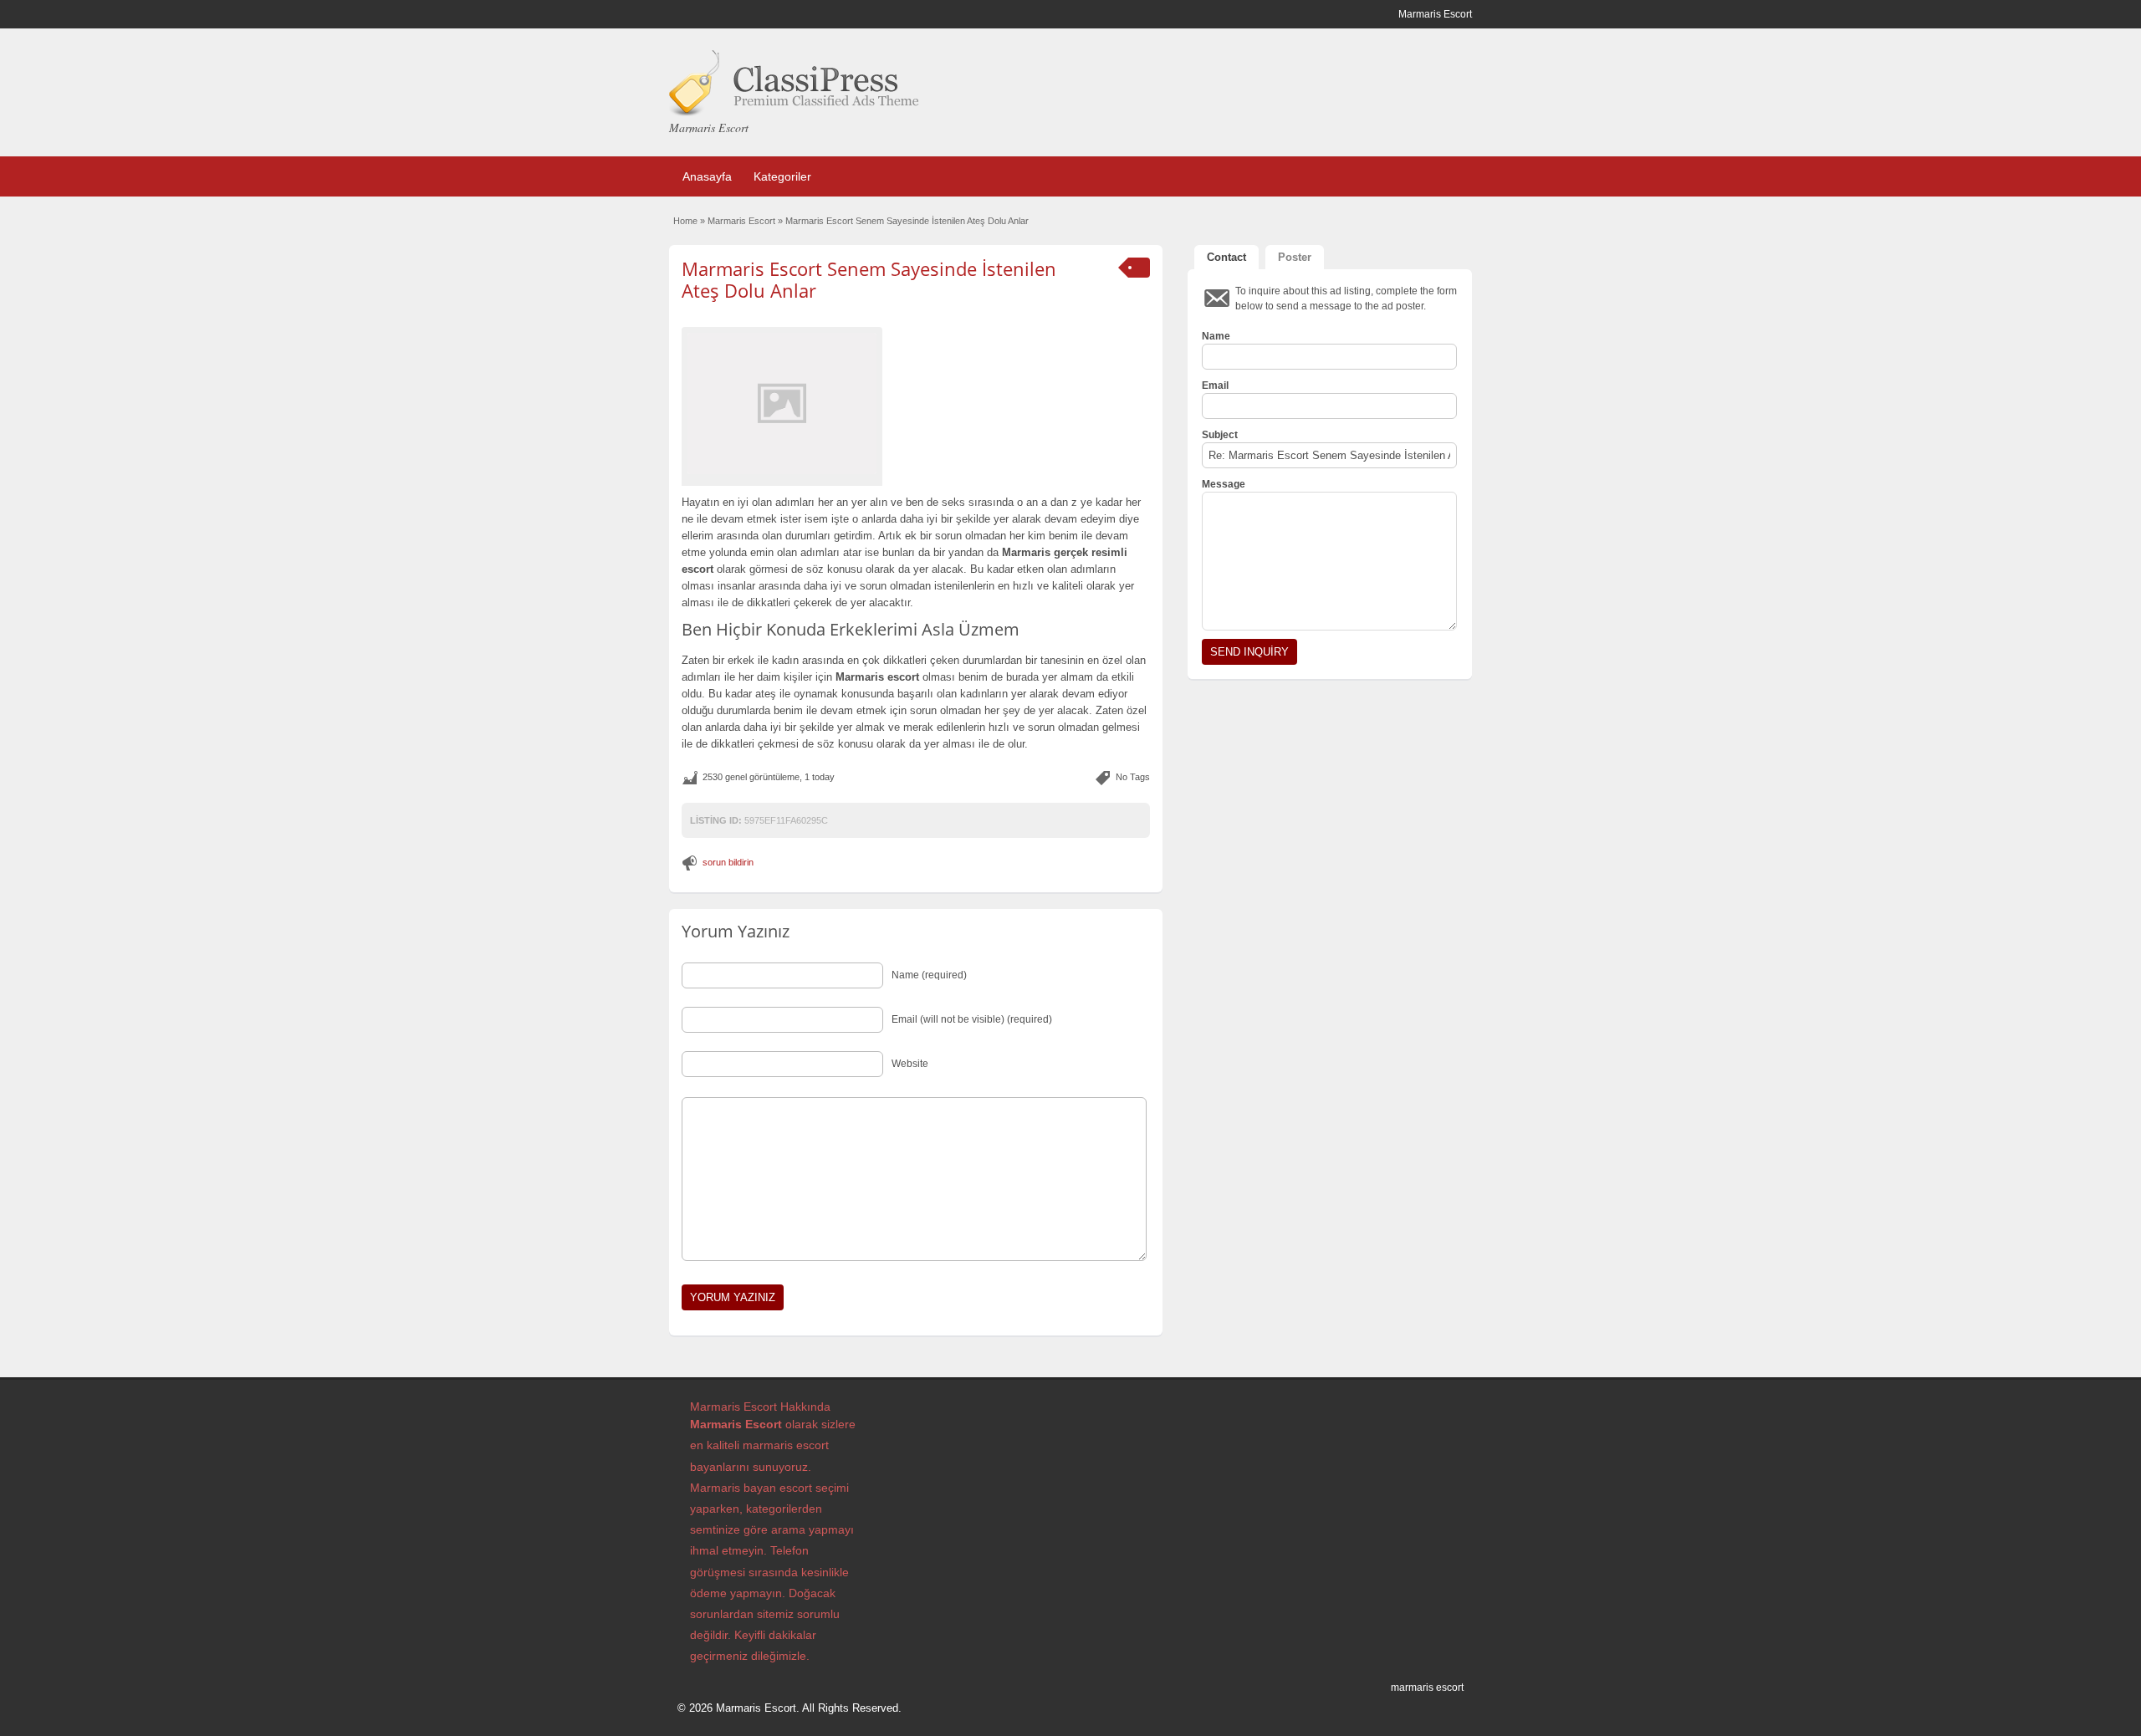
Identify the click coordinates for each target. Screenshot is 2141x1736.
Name (1216, 336)
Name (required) (929, 975)
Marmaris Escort (741, 221)
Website (910, 1064)
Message (1224, 484)
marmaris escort (1427, 1687)
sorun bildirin (728, 862)
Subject (1220, 435)
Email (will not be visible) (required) (972, 1019)
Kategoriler (782, 176)
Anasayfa (707, 176)
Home (685, 221)
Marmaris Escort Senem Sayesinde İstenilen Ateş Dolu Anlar (869, 279)
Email (1215, 385)
